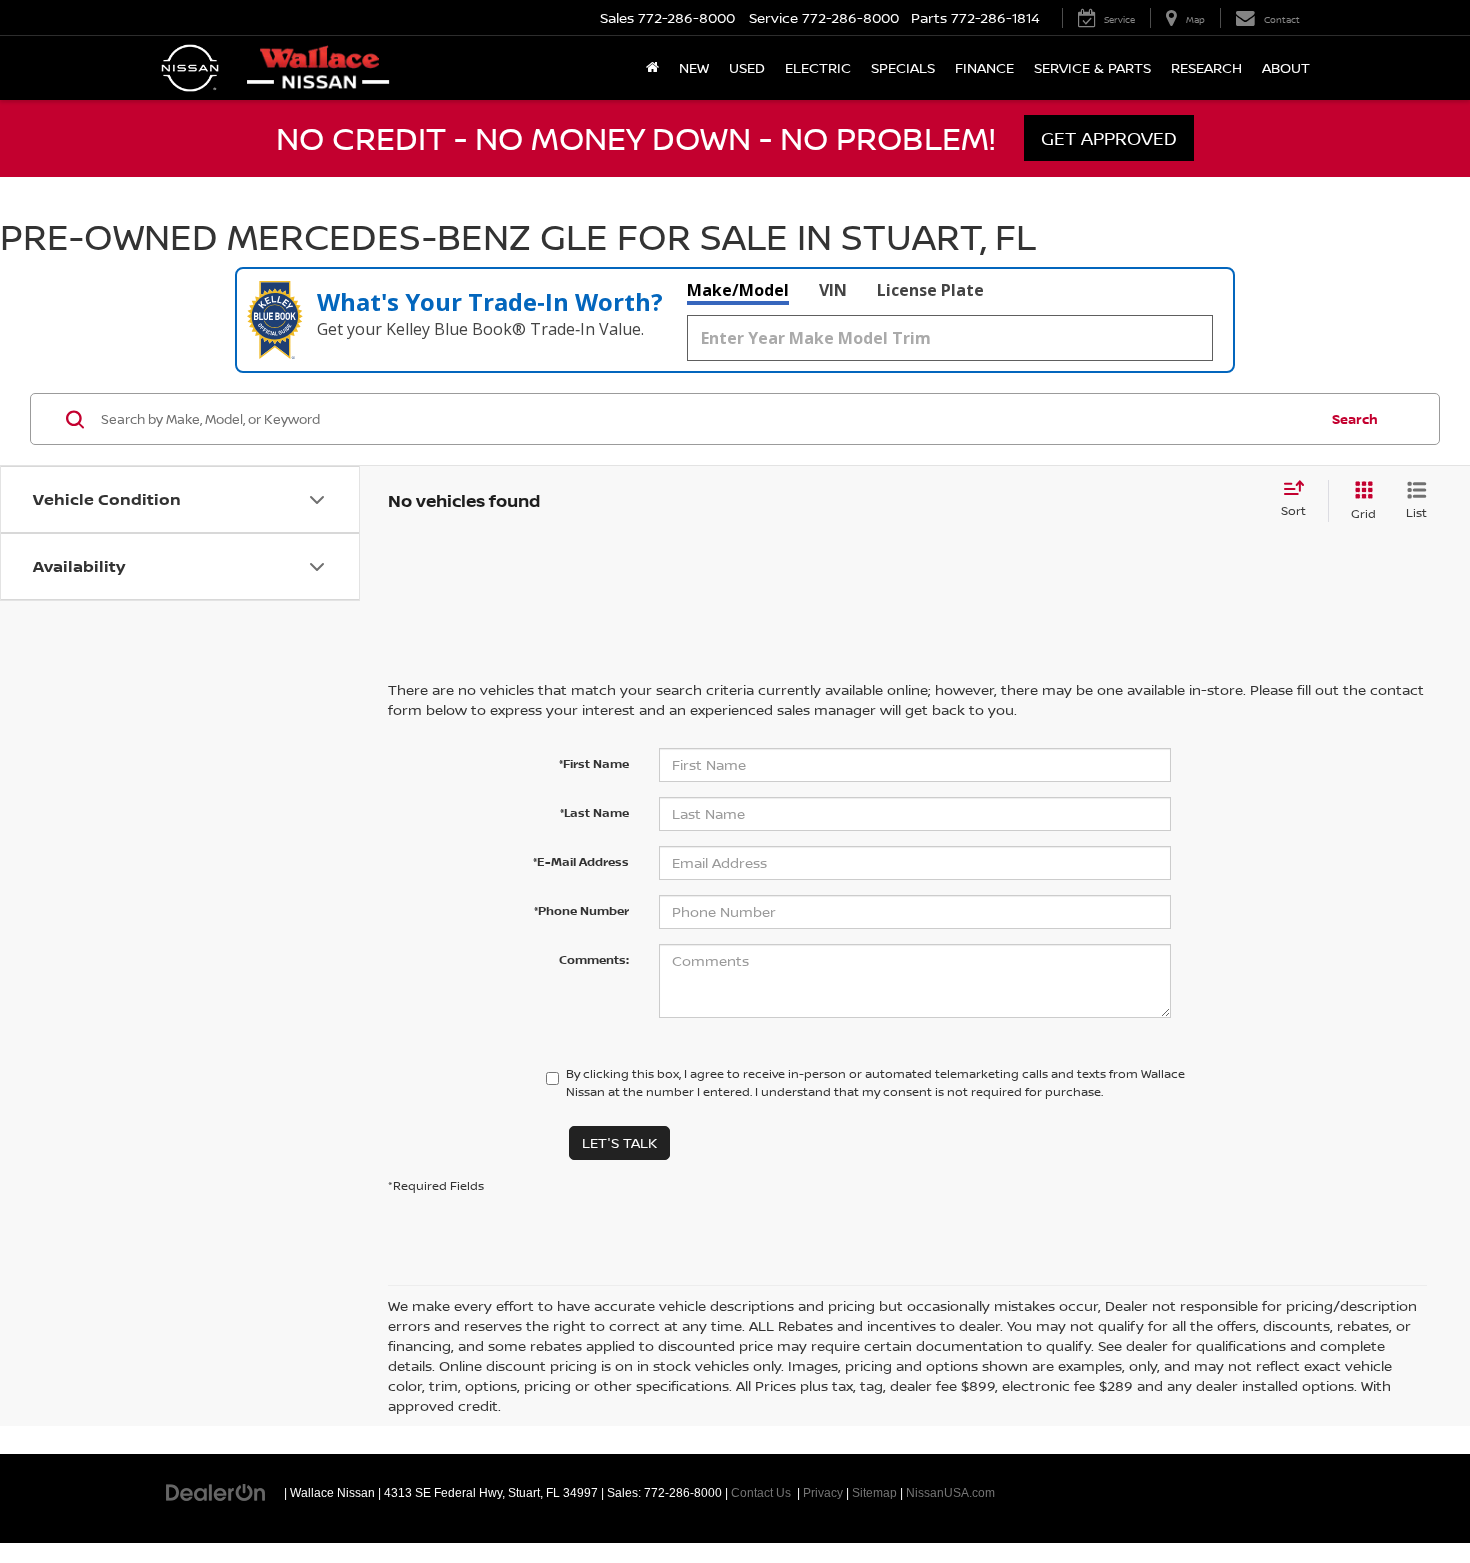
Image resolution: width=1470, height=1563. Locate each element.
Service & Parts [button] (1092, 67)
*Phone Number (581, 910)
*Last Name (594, 812)
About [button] (1286, 67)
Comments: (594, 959)
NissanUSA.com (950, 1493)
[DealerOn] (216, 1492)
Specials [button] (903, 67)
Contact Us (761, 1493)
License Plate (930, 290)
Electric (818, 67)
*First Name (594, 763)
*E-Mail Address (581, 861)
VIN (833, 290)
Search (1355, 419)
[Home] (652, 68)
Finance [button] (984, 67)
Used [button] (747, 67)
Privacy (823, 1493)
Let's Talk (619, 1142)
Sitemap (874, 1493)
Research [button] (1206, 67)
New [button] (694, 67)
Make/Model (738, 290)
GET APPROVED (1109, 138)
